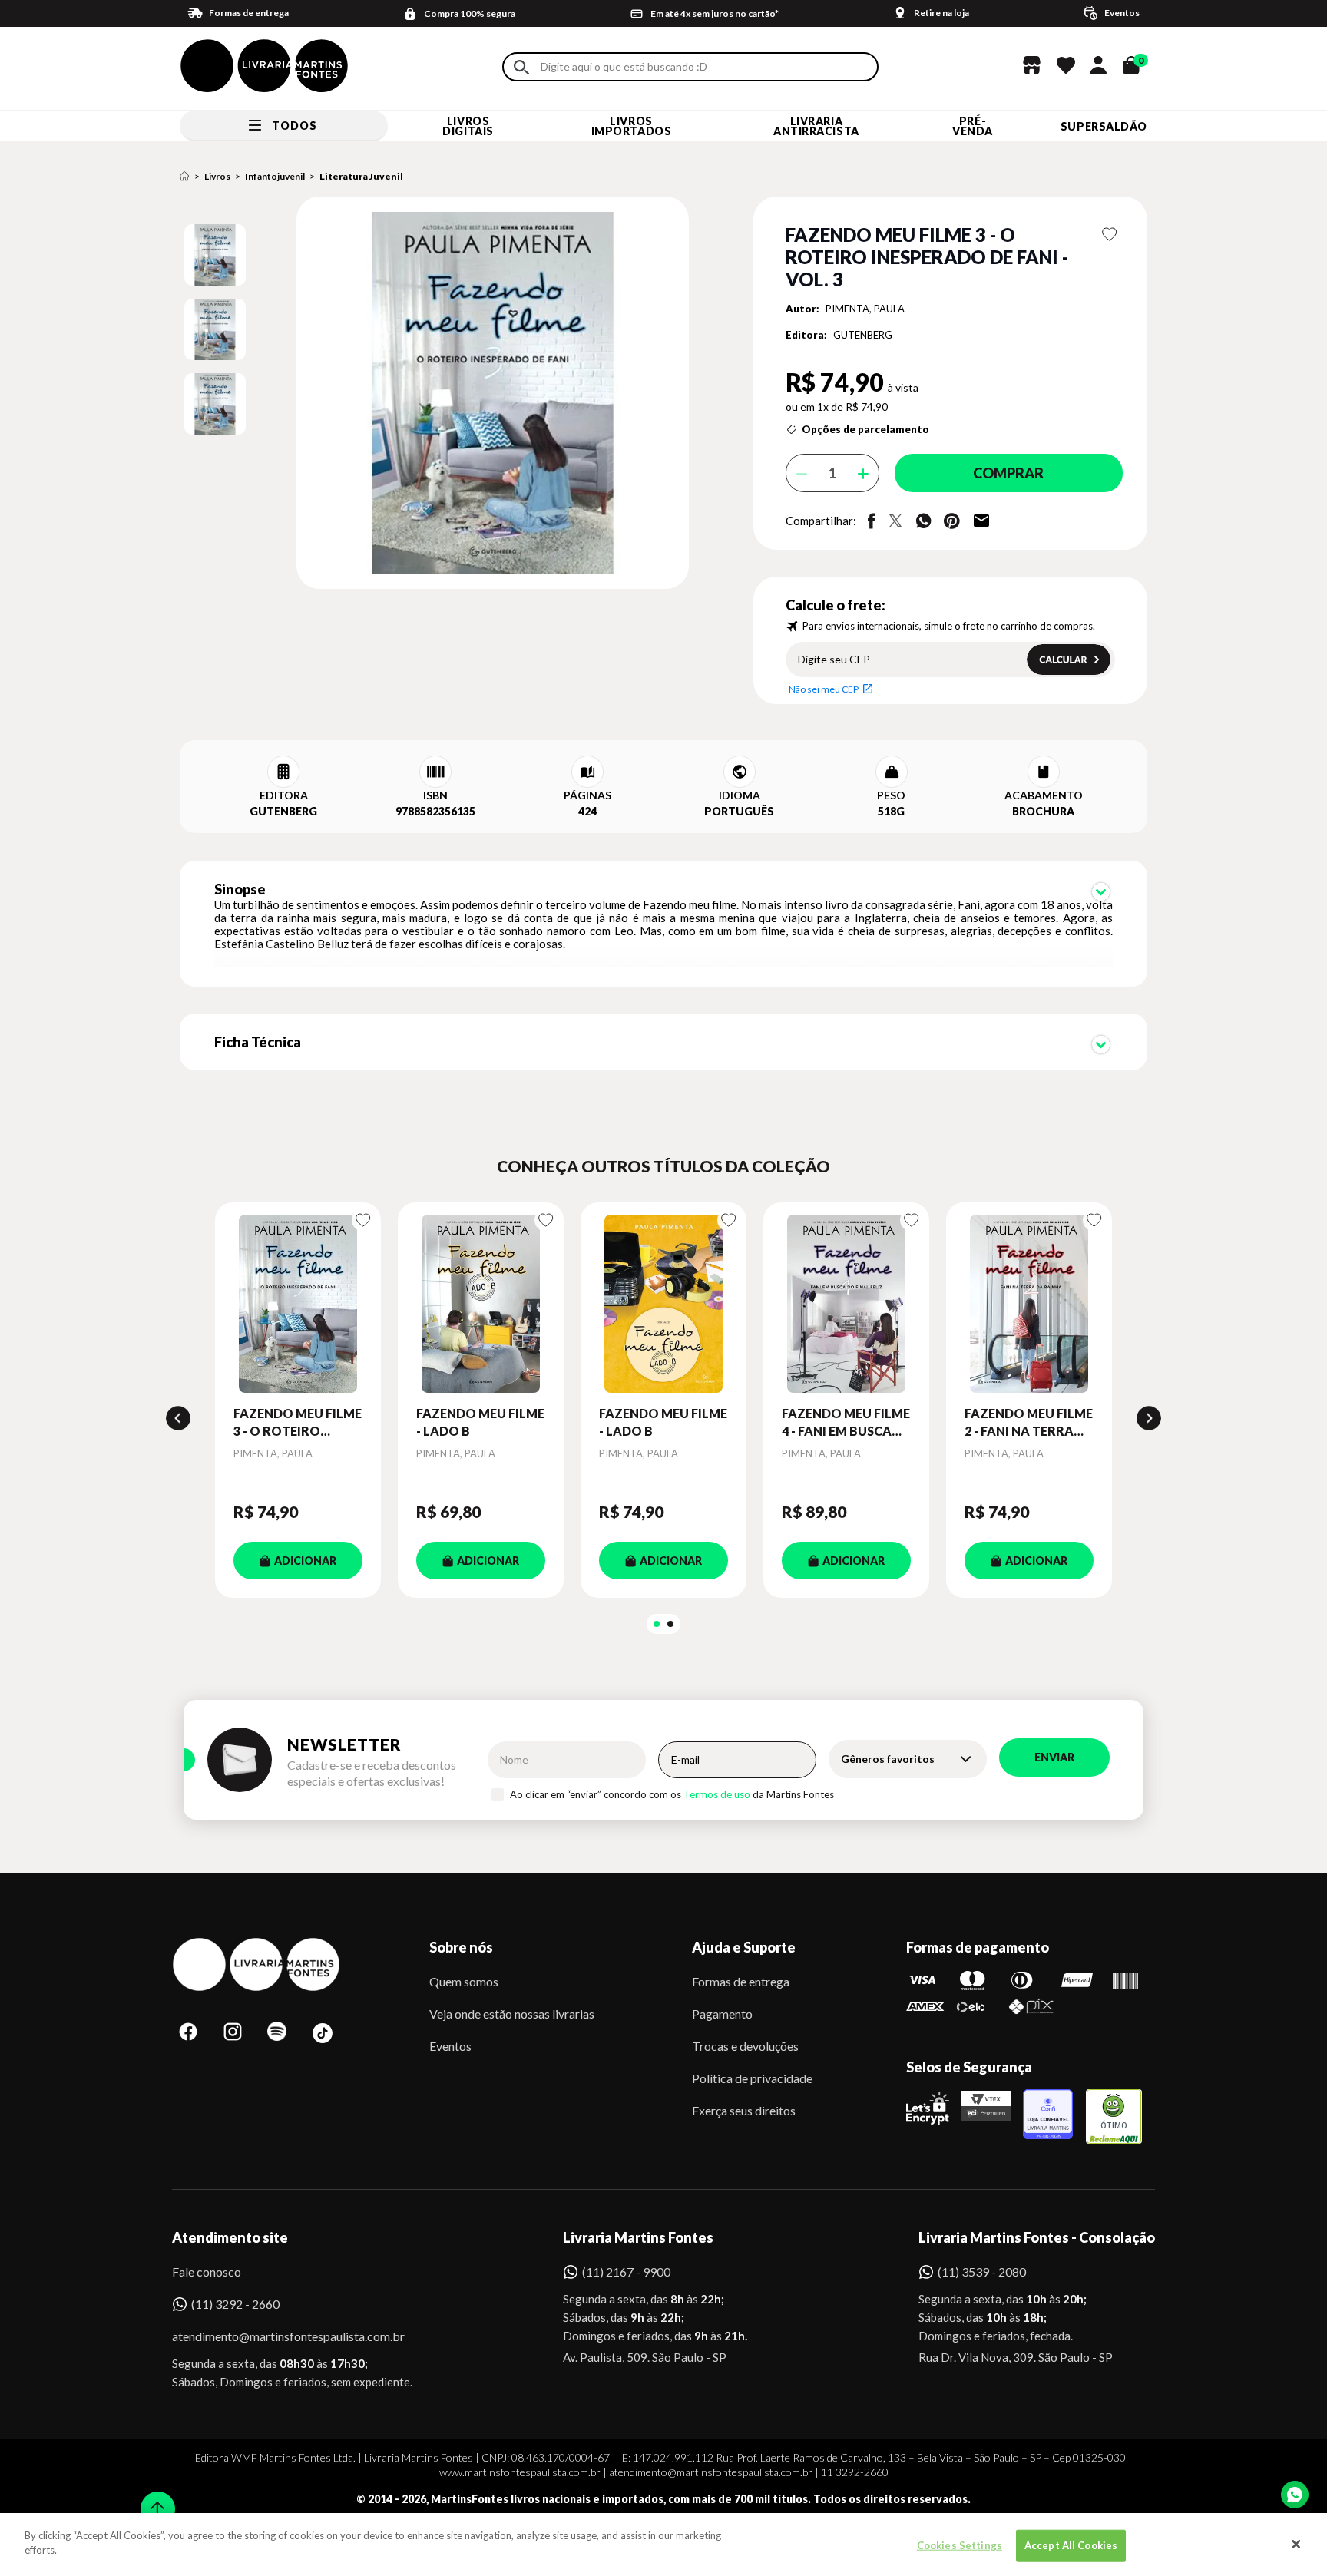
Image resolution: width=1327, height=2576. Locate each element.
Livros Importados (632, 126)
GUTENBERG (863, 335)
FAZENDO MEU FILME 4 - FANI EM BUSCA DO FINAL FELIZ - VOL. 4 (846, 1423)
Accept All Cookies (1071, 2545)
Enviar (1054, 1757)
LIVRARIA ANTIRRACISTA (816, 126)
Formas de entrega (741, 1981)
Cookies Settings (960, 2545)
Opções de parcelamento (865, 429)
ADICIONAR (305, 1561)
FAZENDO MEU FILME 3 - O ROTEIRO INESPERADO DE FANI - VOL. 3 (298, 1423)
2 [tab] (670, 1624)
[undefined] (438, 394)
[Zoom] (215, 255)
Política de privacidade (752, 2078)
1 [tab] (657, 1624)
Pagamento (722, 2014)
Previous (178, 1418)
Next (1149, 1418)
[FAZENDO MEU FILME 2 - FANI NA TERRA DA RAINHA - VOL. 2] (1029, 1304)
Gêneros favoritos (888, 1759)
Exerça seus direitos (744, 2110)
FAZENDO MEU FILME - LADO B (480, 1422)
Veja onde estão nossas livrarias (512, 2014)
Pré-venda (973, 126)
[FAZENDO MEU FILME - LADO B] (481, 1304)
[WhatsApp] (1295, 2495)
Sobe (153, 2499)
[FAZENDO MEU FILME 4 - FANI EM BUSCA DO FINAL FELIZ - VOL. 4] (846, 1304)
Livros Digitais (468, 126)
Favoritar (1110, 234)
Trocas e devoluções (745, 2046)
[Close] (1296, 2545)
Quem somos (464, 1981)
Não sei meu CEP (824, 689)
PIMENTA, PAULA (865, 309)
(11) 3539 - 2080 (982, 2272)
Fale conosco (207, 2272)
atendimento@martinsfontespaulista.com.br (275, 2336)
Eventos (450, 2046)
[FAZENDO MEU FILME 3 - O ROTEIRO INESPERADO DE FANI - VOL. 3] (298, 1304)
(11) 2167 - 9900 (626, 2272)
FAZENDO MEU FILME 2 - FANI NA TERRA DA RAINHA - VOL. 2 (1029, 1423)
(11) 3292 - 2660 (235, 2304)
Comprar (1008, 473)
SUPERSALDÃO (1104, 126)
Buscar (521, 67)
